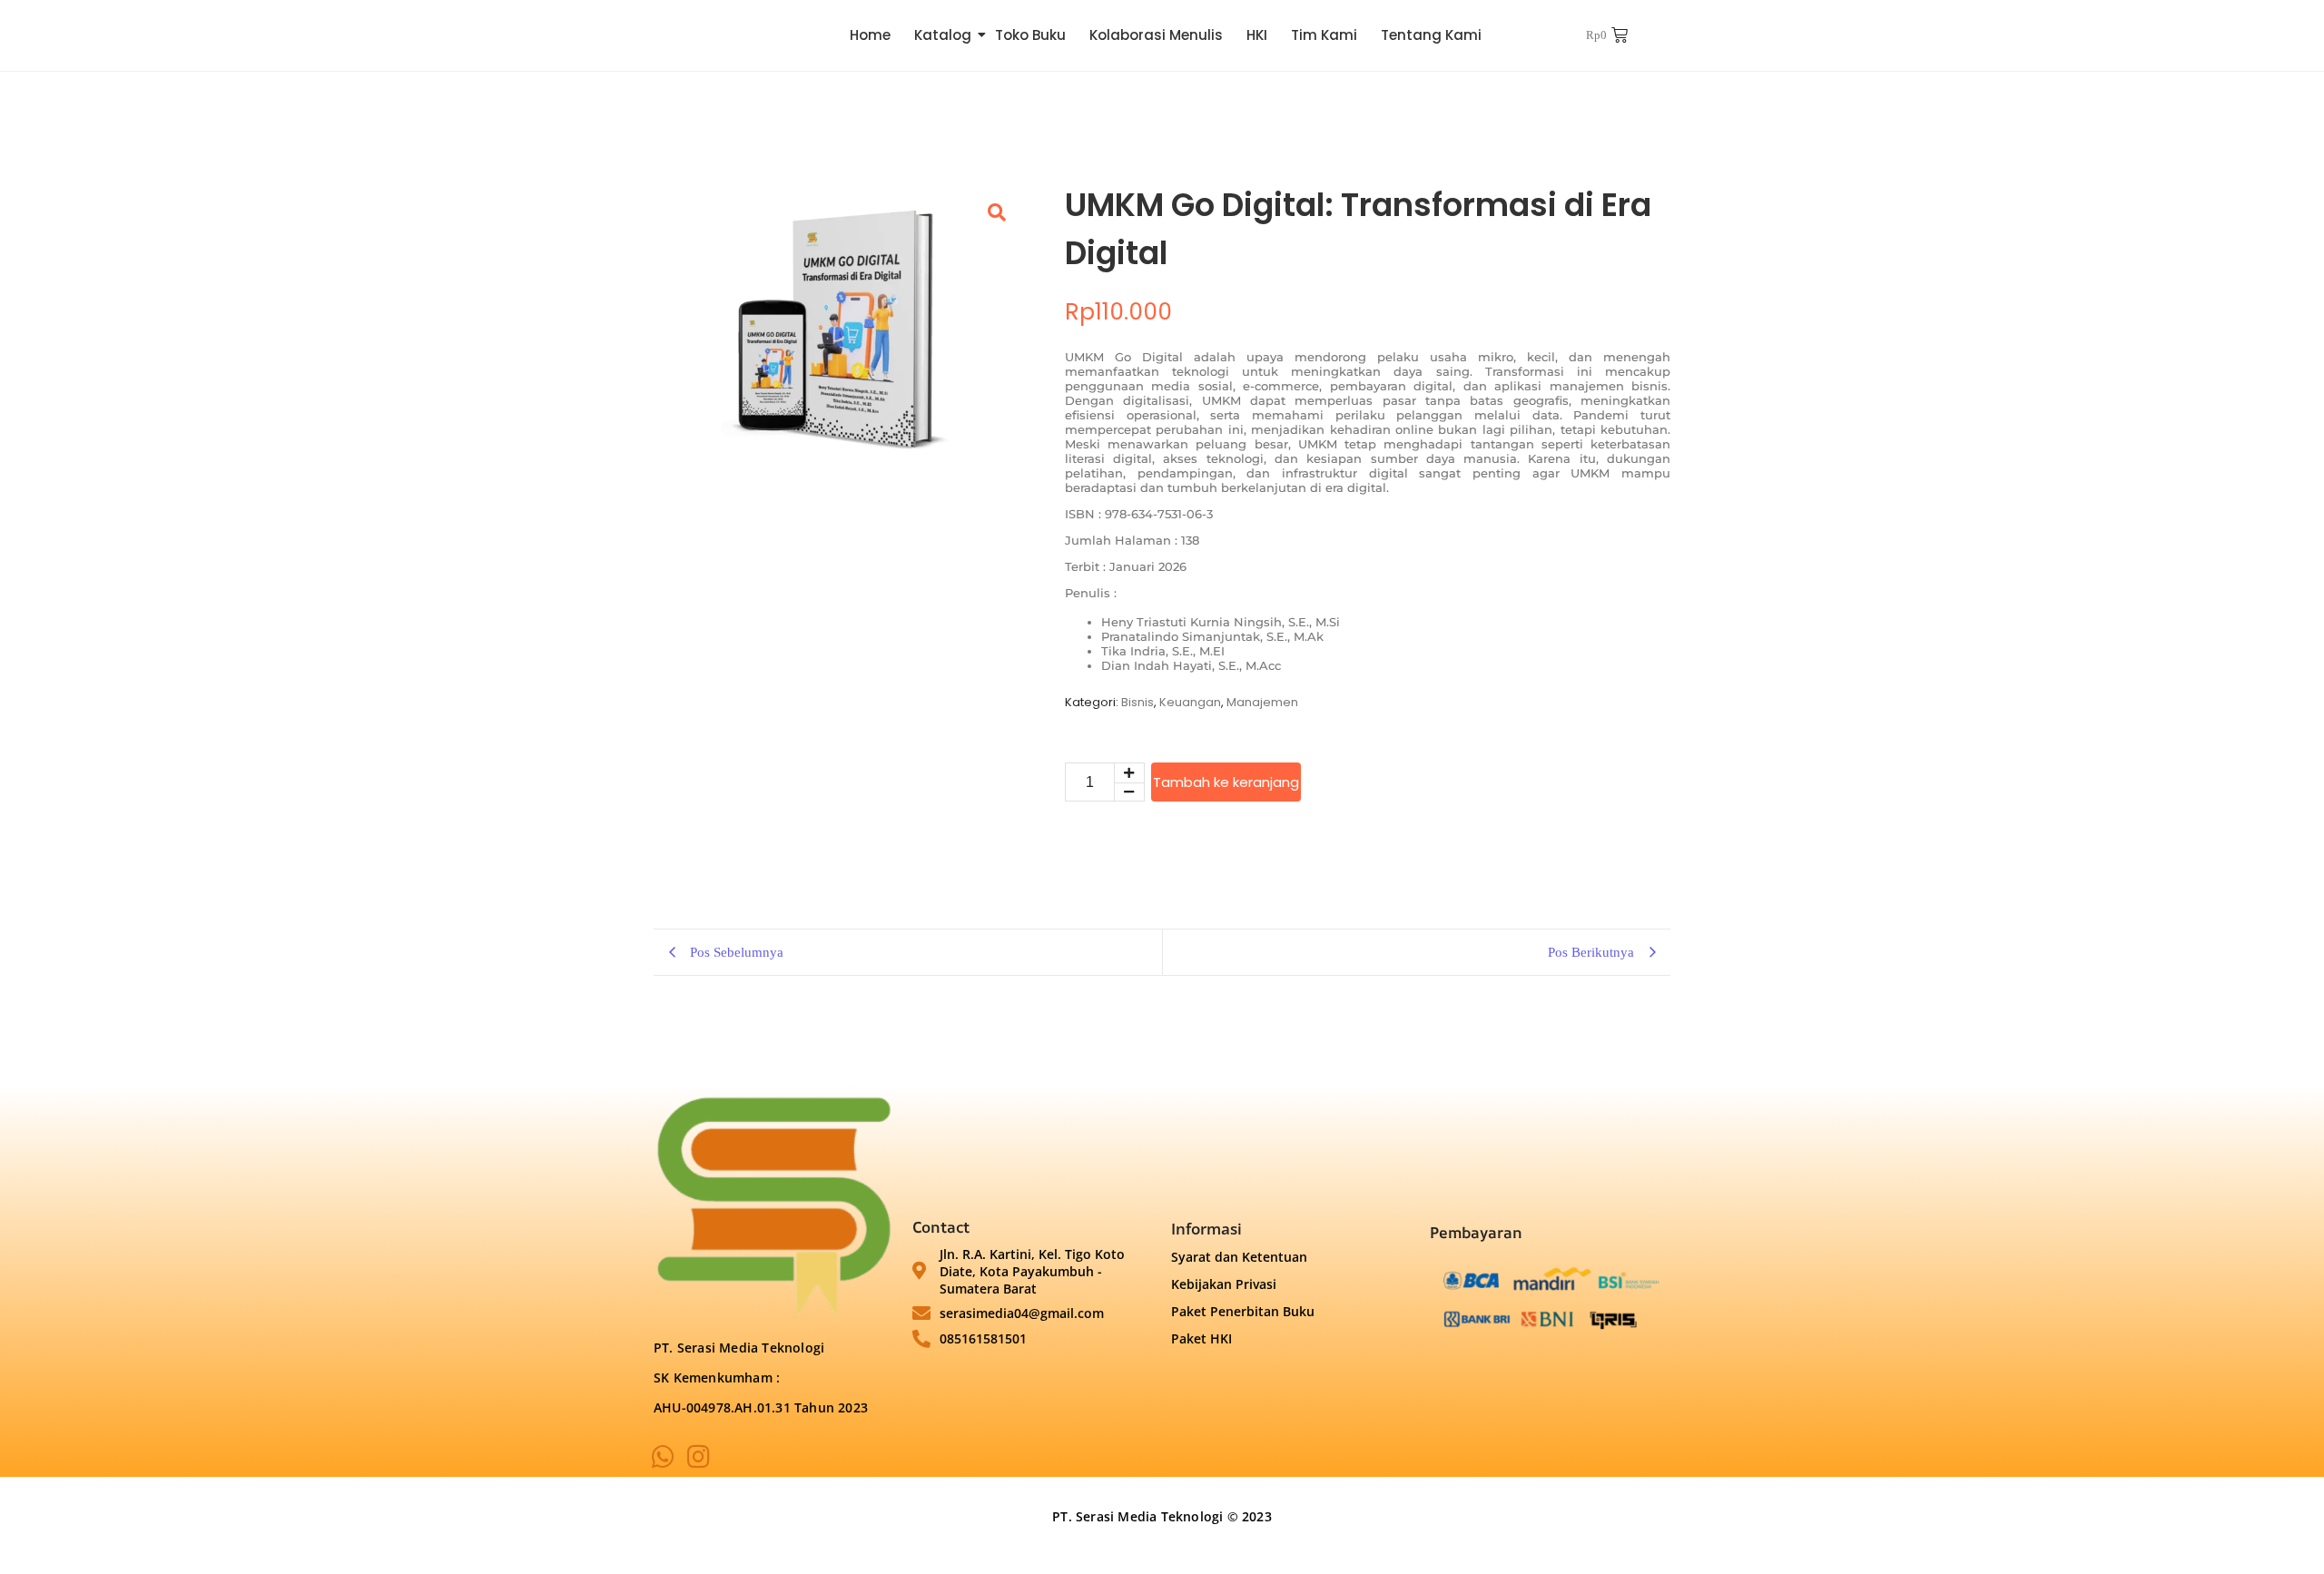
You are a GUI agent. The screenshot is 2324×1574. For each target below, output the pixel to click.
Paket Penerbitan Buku (1243, 1311)
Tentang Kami (1431, 35)
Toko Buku (1030, 35)
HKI (1257, 35)
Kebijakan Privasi (1224, 1284)
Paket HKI (1201, 1338)
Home (870, 35)
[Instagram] (699, 1458)
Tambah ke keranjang (1226, 782)
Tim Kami (1324, 35)
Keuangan (1190, 702)
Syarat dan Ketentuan (1239, 1257)
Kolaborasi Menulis (1156, 35)
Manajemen (1262, 702)
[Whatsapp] (664, 1458)
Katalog (943, 35)
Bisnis (1137, 702)
